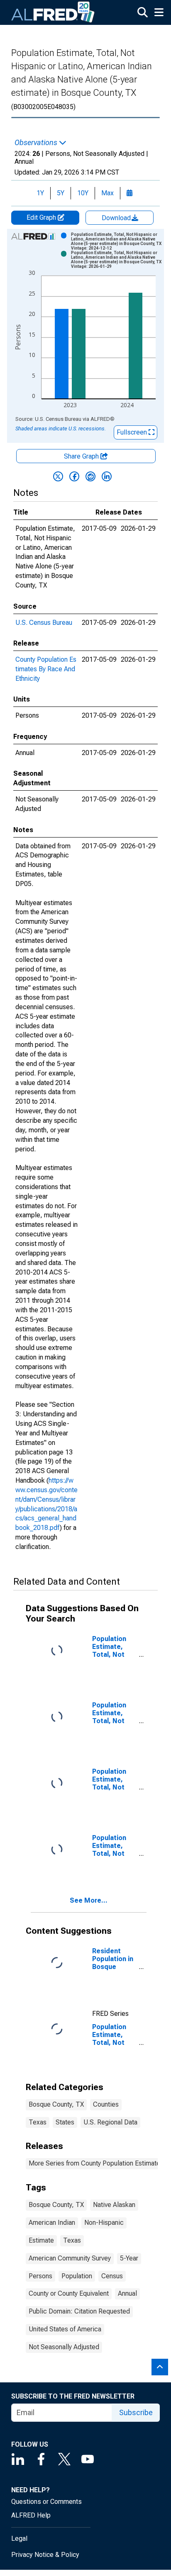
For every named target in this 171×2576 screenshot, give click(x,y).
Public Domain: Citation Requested (79, 2311)
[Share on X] (58, 476)
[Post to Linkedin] (107, 476)
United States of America (65, 2329)
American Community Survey (70, 2258)
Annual (127, 2293)
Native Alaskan (114, 2205)
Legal (19, 2538)
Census (112, 2276)
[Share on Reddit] (90, 476)
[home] (53, 12)
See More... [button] (89, 1900)
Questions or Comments (46, 2502)
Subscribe (136, 2412)
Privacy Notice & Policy (45, 2555)
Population (77, 2276)
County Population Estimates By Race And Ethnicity (46, 669)
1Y (40, 193)
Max (107, 193)
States (65, 2122)
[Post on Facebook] (74, 476)
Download (117, 218)
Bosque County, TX (56, 2104)
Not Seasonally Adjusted (64, 2347)
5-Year (129, 2258)
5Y (61, 193)
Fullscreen (133, 432)
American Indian (52, 2223)
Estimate (41, 2240)
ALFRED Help (31, 2515)
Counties (106, 2104)
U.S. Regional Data (110, 2122)
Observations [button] (37, 143)
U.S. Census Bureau (44, 623)
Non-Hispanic (104, 2223)
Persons (40, 2276)
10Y (83, 193)
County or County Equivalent (69, 2293)
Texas (38, 2122)
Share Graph (82, 456)
